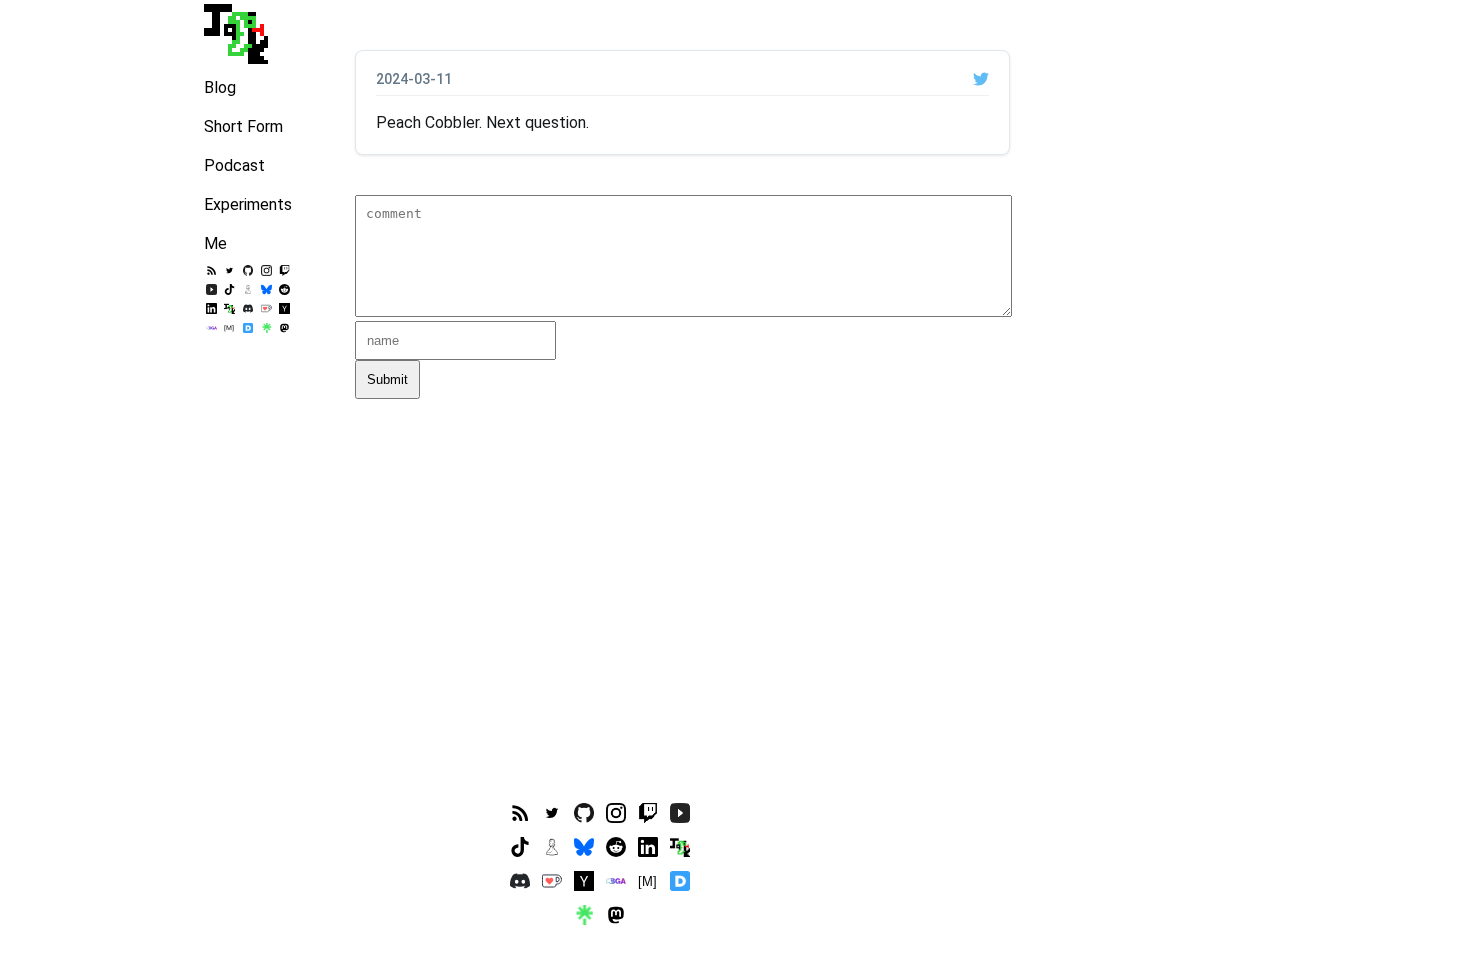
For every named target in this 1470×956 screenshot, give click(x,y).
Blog (220, 87)
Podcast (234, 165)
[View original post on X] (981, 79)
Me (215, 243)
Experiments (248, 204)
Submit (387, 379)
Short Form (243, 126)
